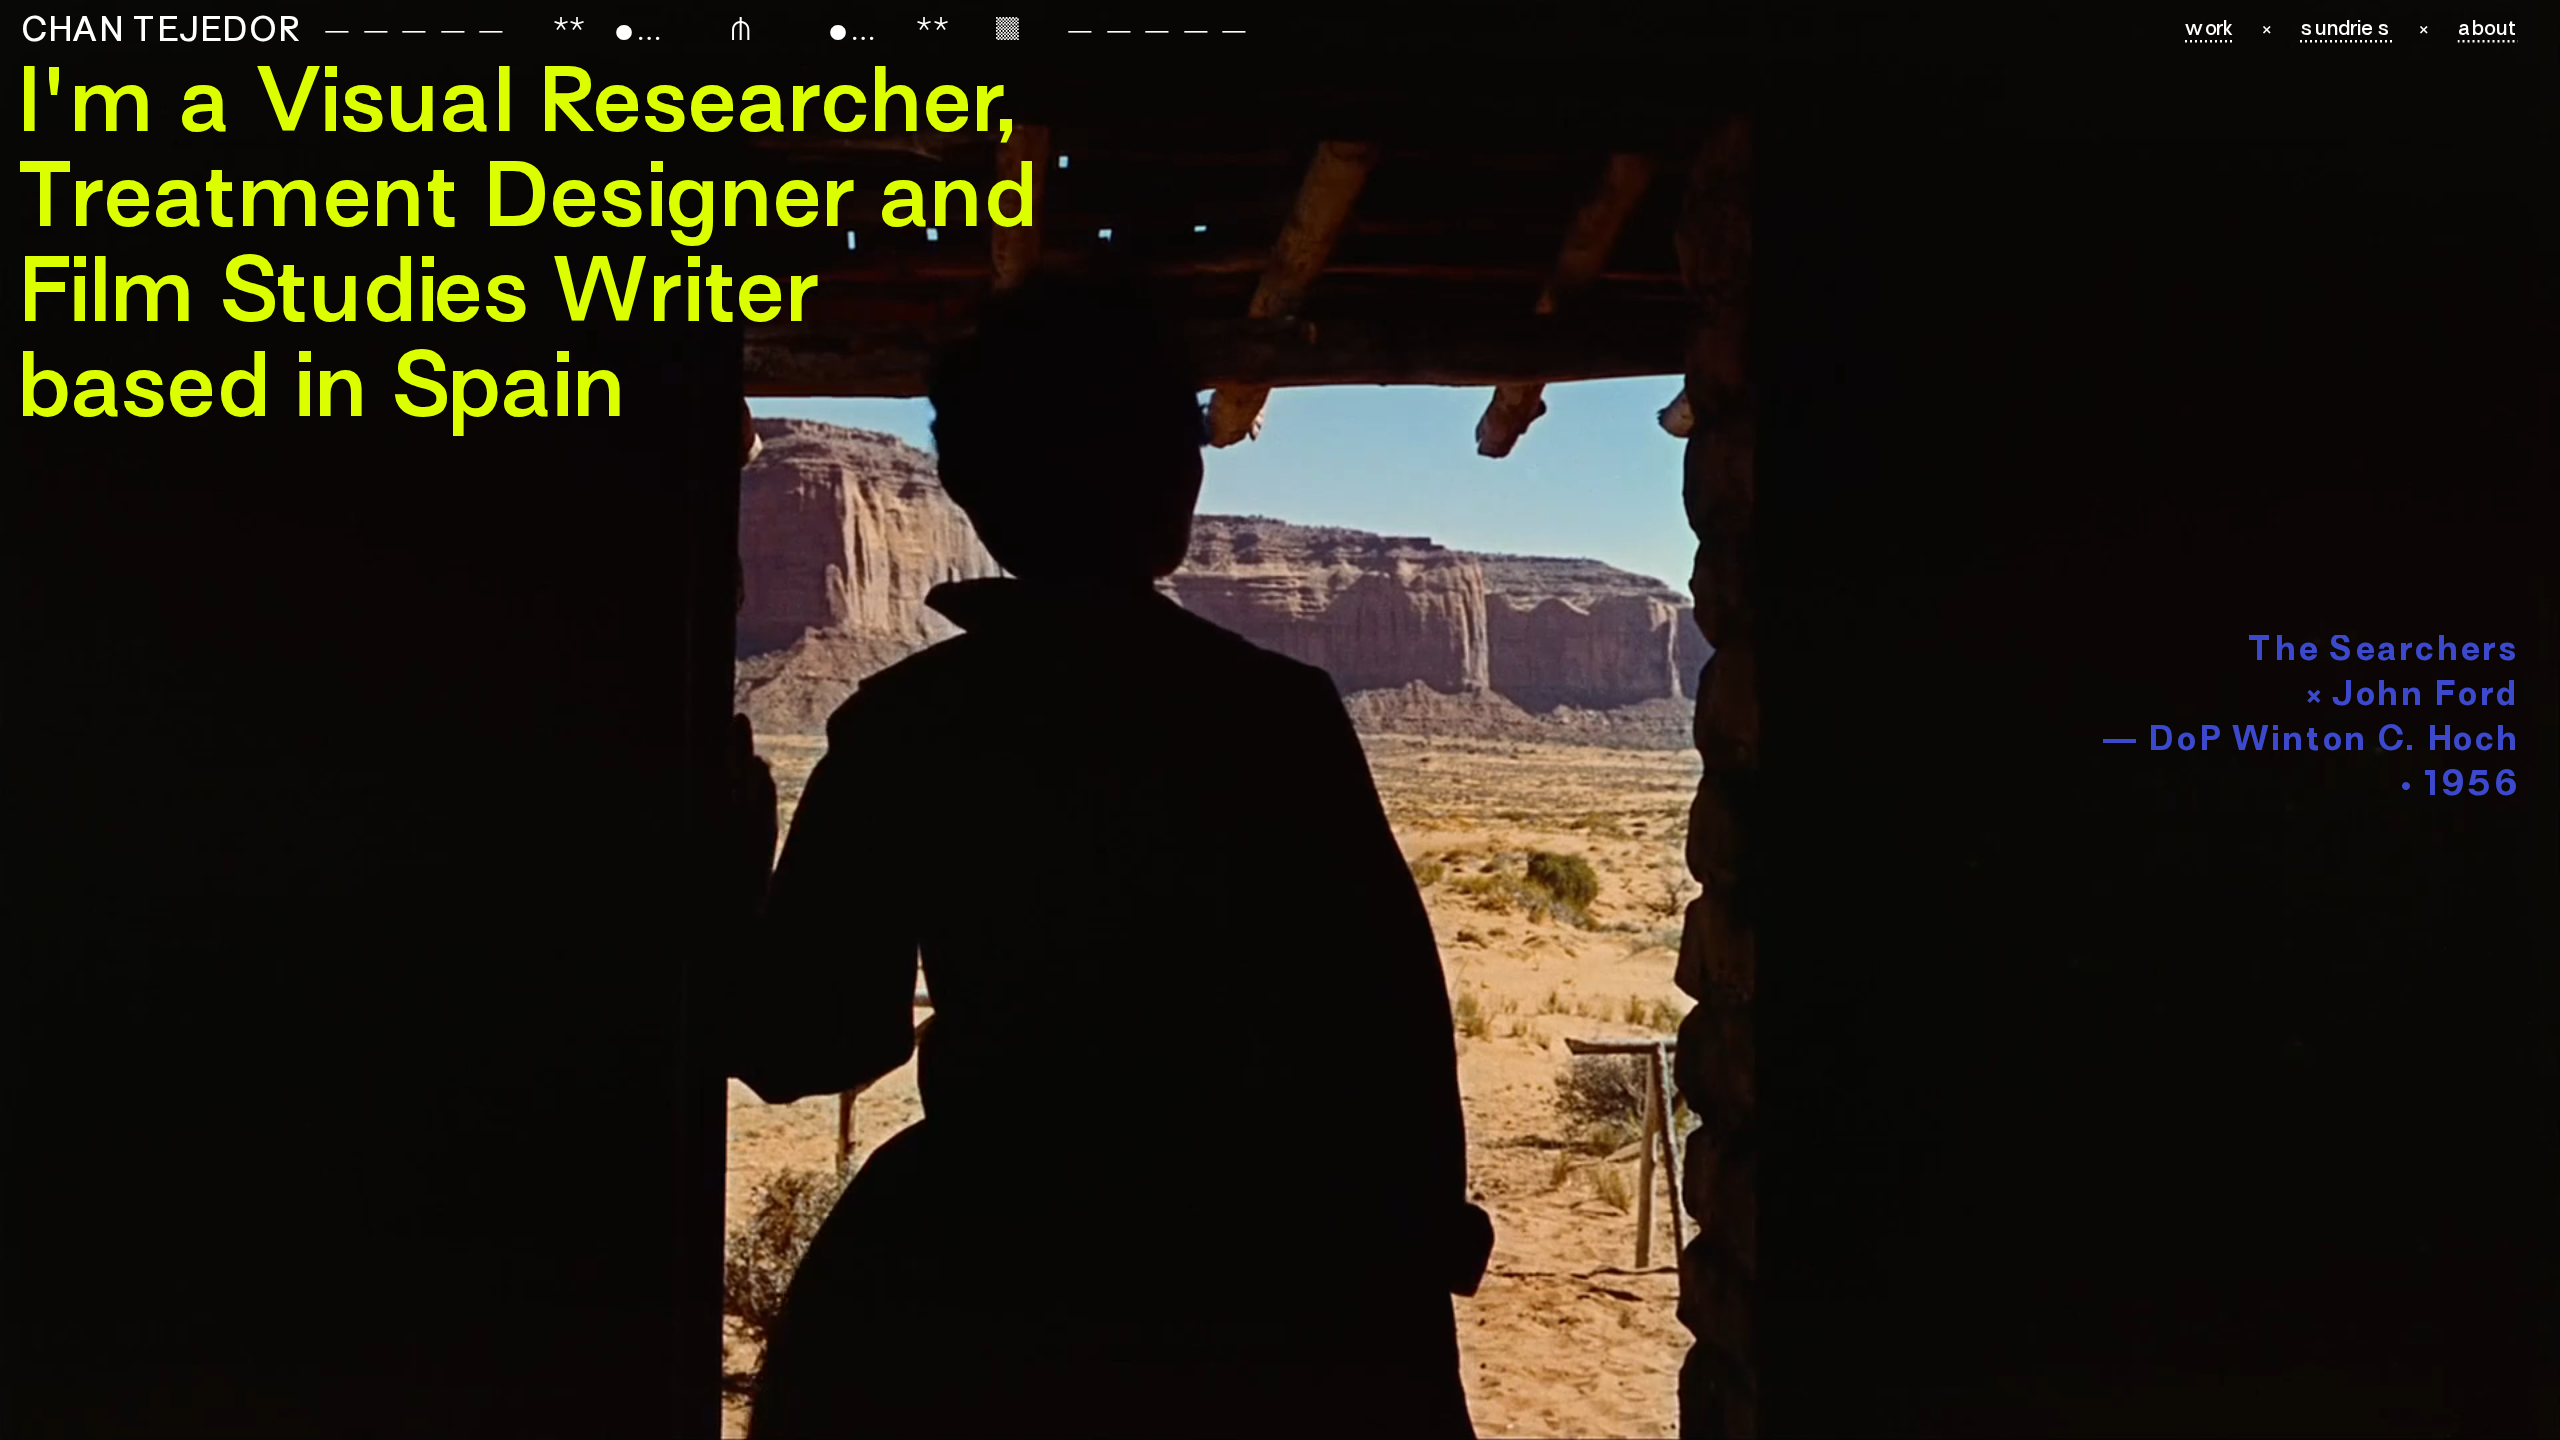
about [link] (2487, 30)
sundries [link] (2347, 30)
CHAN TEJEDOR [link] (160, 32)
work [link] (2210, 30)
